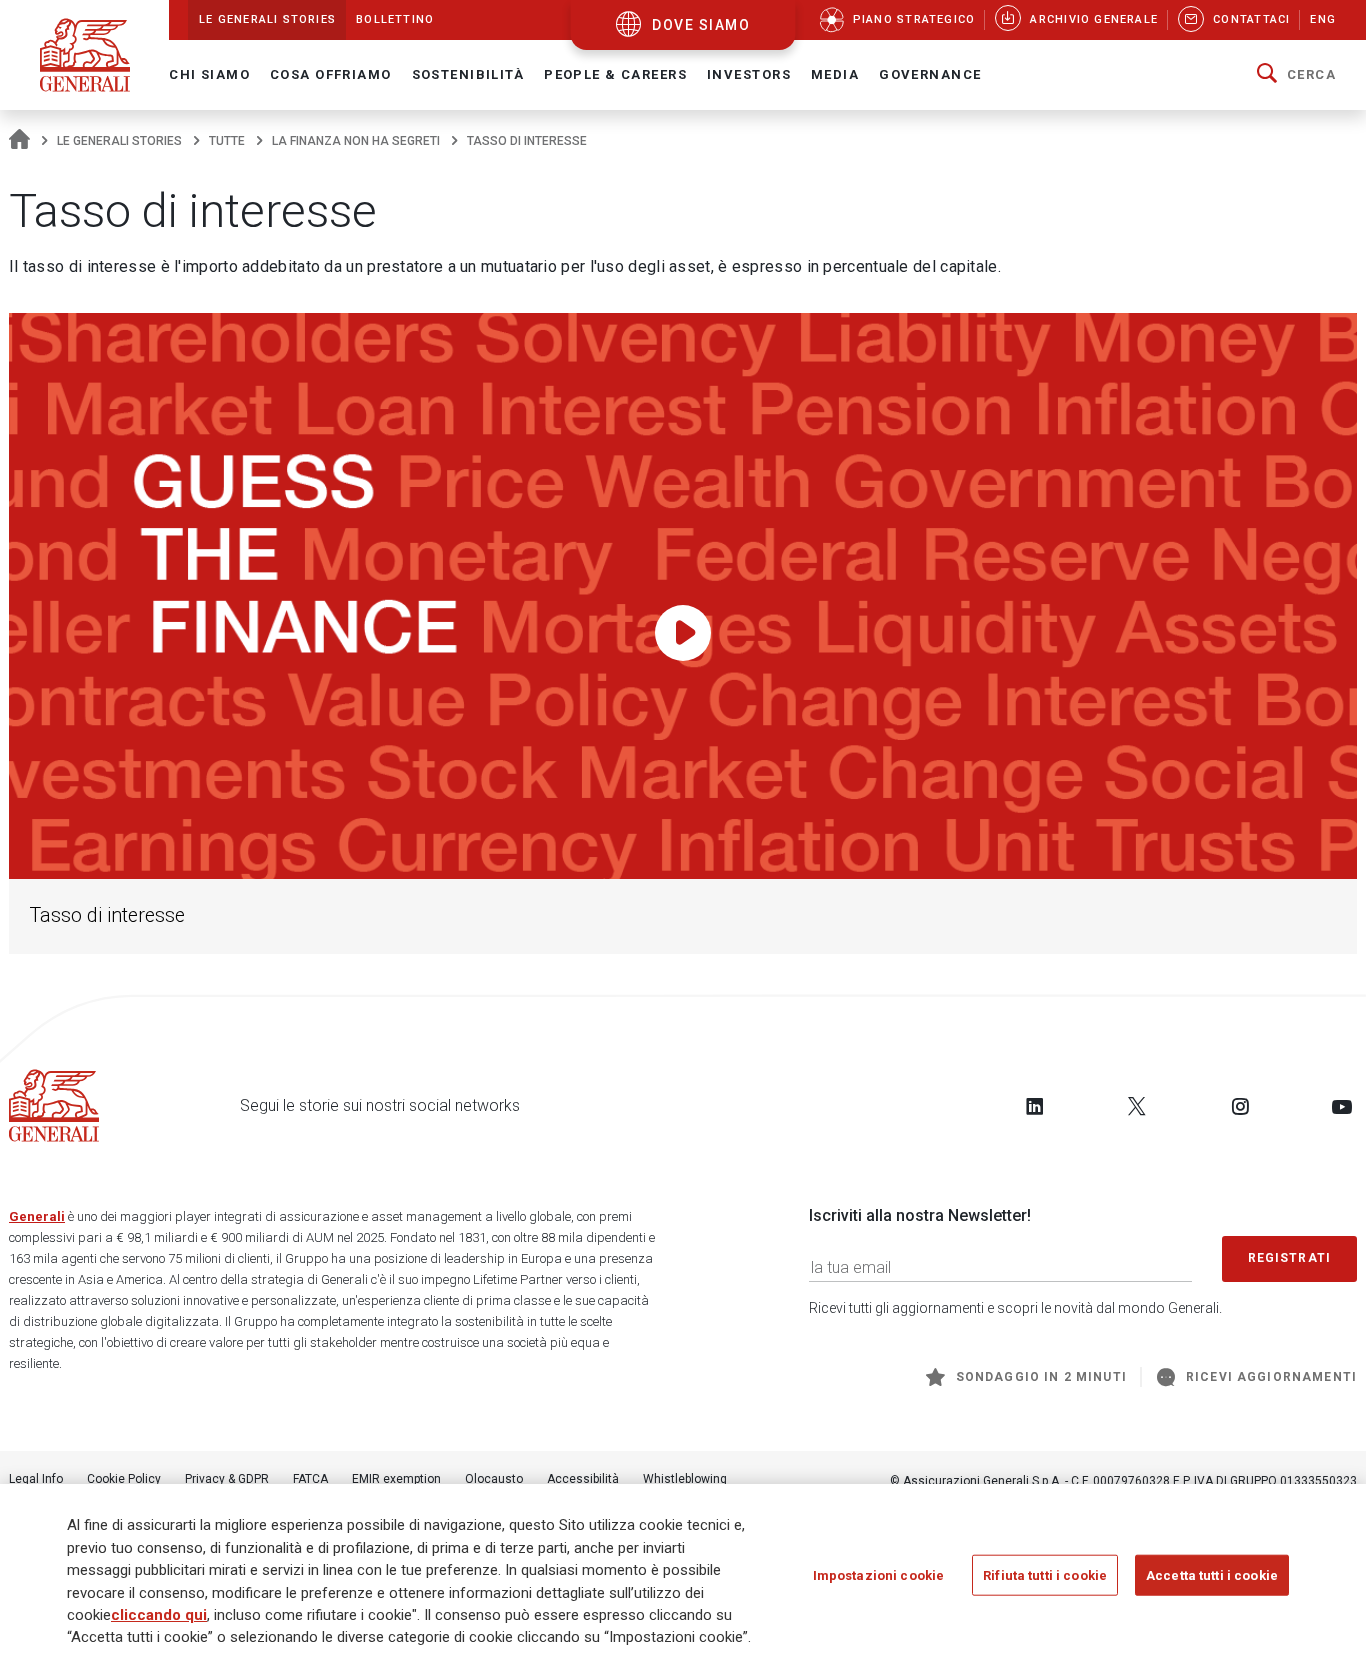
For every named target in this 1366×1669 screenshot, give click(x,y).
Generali (37, 1216)
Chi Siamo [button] (209, 74)
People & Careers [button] (615, 74)
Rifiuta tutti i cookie (1045, 1574)
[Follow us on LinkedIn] (1035, 1106)
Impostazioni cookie (878, 1574)
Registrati (1290, 1258)
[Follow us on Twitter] (1137, 1106)
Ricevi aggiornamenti (1271, 1377)
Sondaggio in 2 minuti (1041, 1377)
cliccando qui (159, 1615)
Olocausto (494, 1479)
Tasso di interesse (107, 915)
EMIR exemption (396, 1479)
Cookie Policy (124, 1479)
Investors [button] (749, 74)
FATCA (310, 1479)
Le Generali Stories (119, 141)
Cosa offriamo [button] (331, 74)
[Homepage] (19, 141)
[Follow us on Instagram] (1240, 1106)
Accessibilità (583, 1479)
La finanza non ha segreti (356, 141)
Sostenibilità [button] (468, 74)
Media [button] (835, 74)
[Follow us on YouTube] (1342, 1106)
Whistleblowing (685, 1479)
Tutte (227, 141)
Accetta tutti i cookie (1212, 1574)
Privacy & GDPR (227, 1479)
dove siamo (701, 25)
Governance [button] (930, 74)
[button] (1296, 75)
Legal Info (36, 1479)
